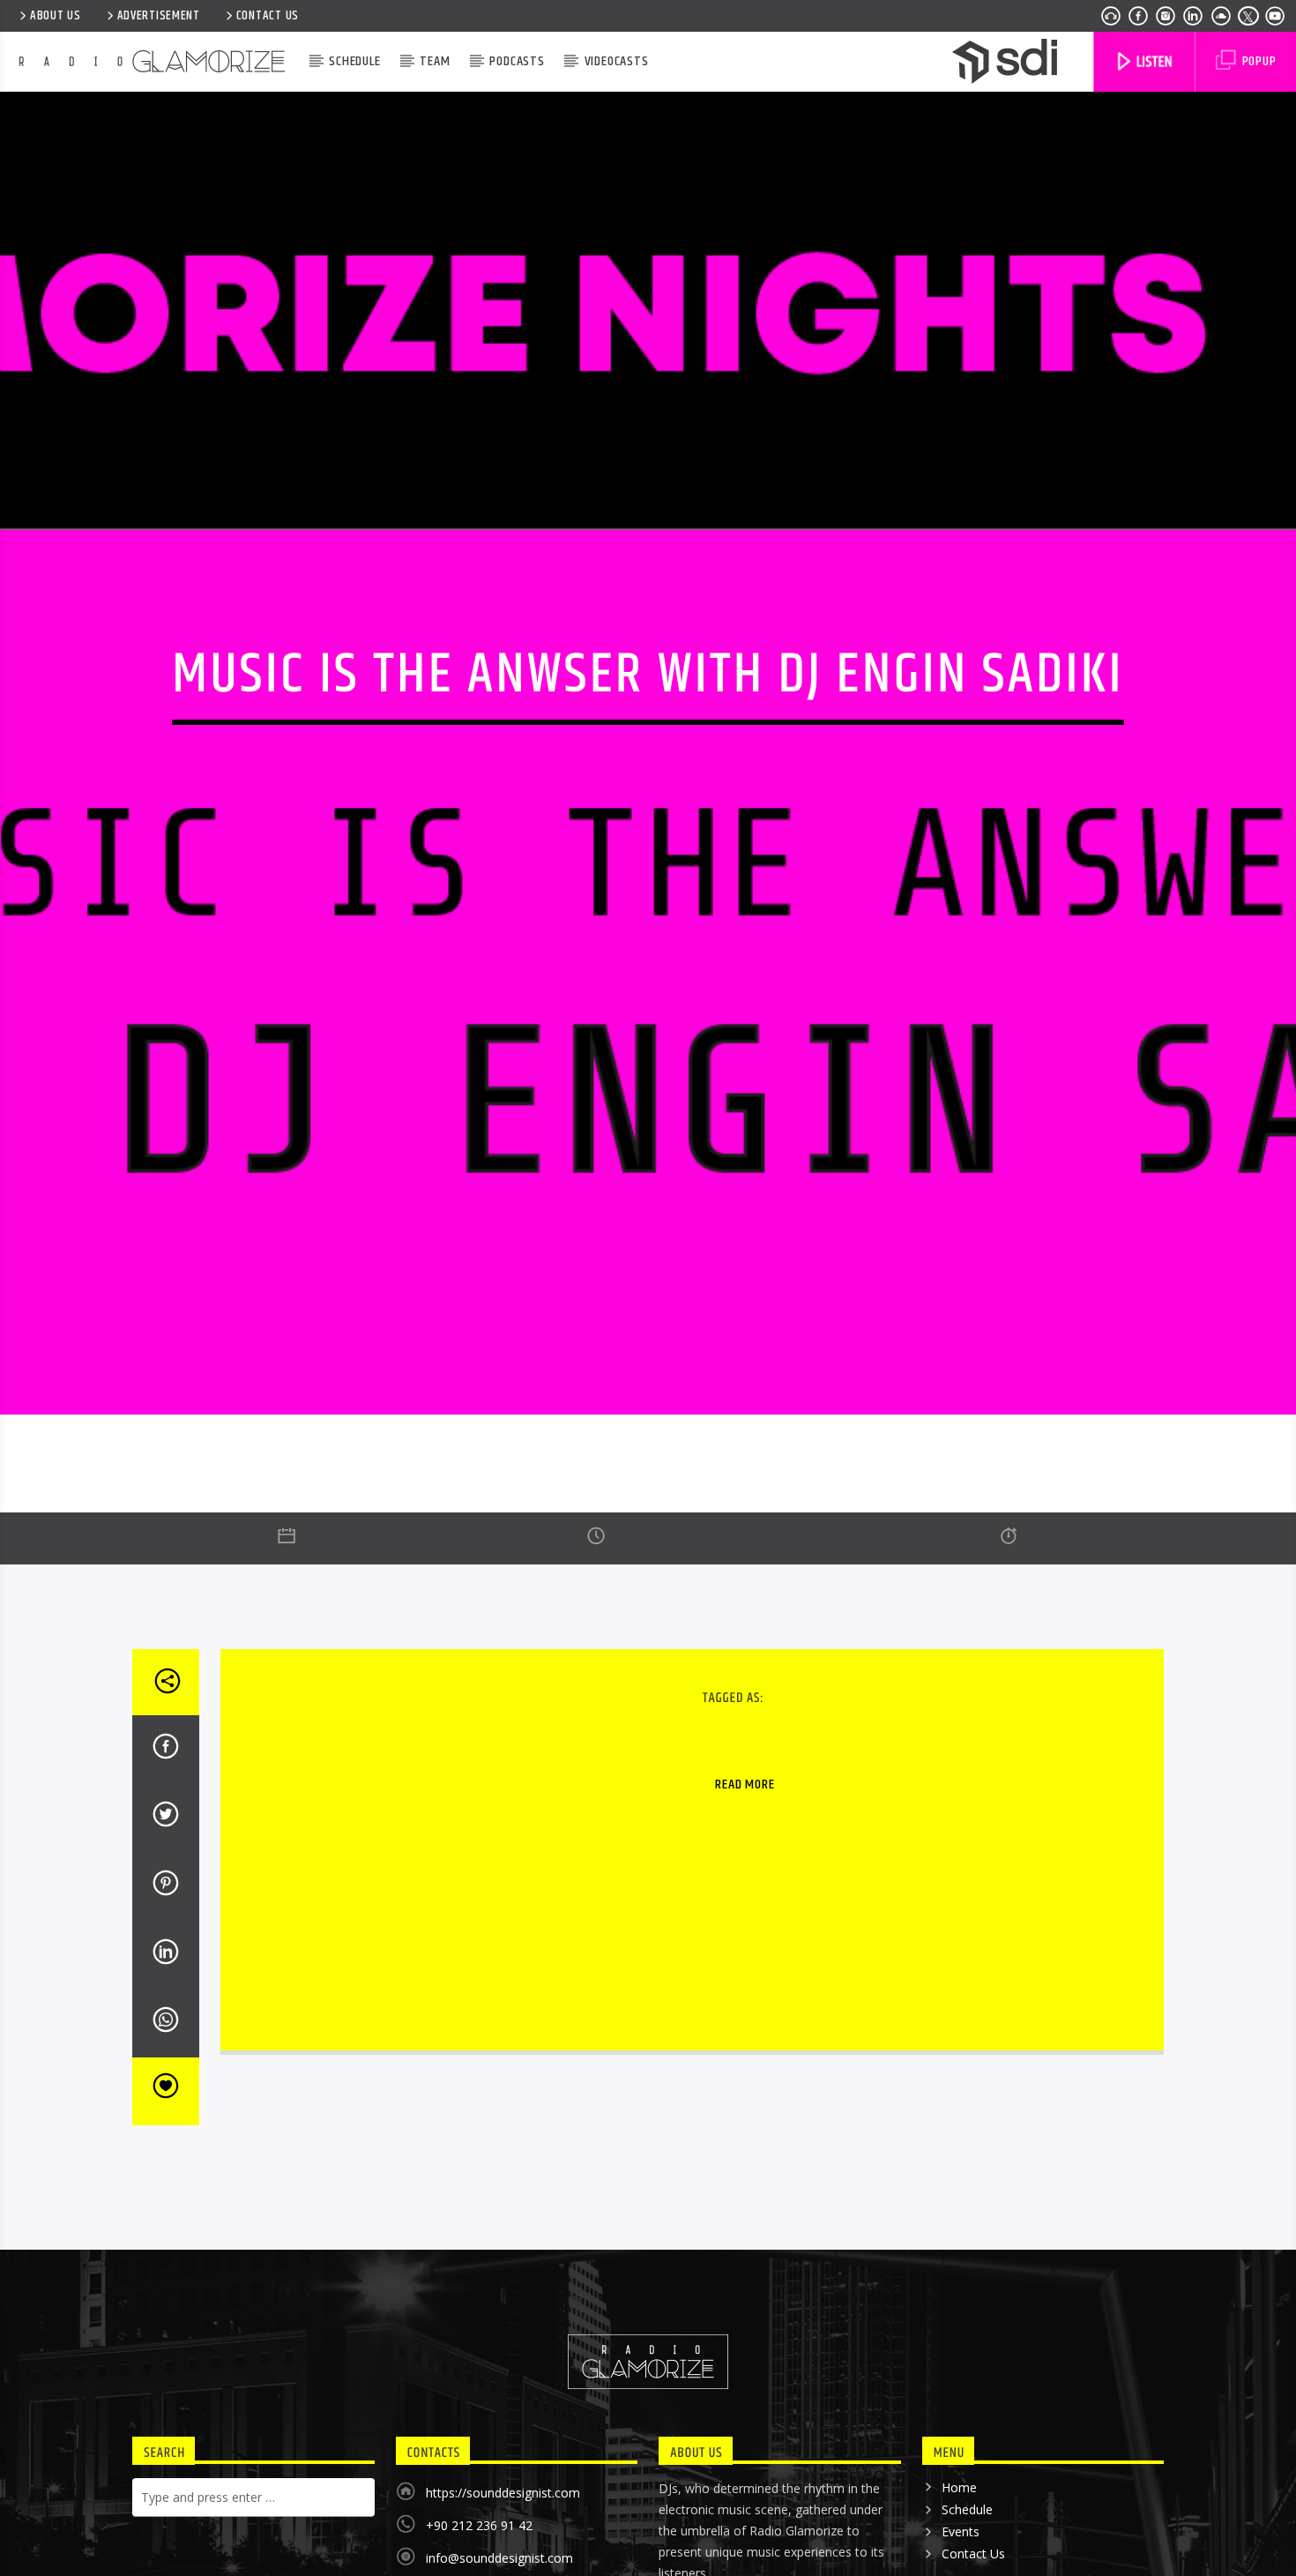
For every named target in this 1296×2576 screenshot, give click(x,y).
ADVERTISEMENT (159, 16)
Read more (745, 1896)
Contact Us (268, 16)
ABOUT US (56, 16)
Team (435, 61)
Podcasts (517, 61)
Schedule (354, 61)
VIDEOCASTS (617, 61)
